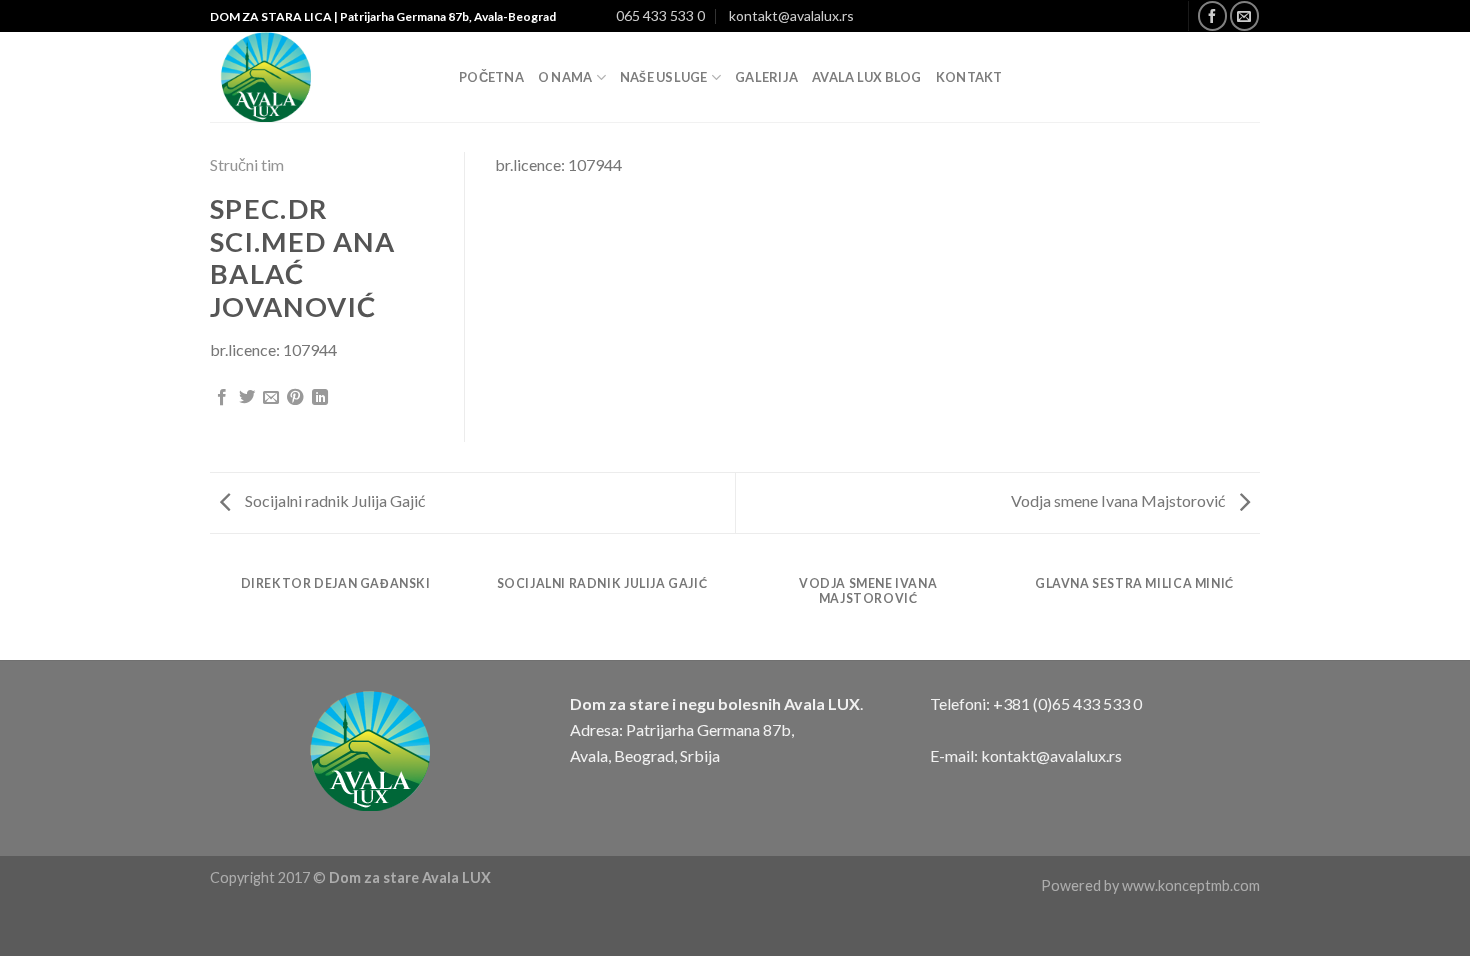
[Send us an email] (1244, 15)
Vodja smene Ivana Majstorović (1119, 500)
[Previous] (214, 610)
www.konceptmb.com (1191, 885)
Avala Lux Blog (867, 77)
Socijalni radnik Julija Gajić (333, 500)
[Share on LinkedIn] (320, 398)
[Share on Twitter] (247, 398)
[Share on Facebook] (222, 398)
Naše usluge (664, 77)
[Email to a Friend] (271, 398)
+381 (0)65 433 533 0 (1067, 703)
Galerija (766, 77)
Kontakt (969, 77)
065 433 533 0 (660, 15)
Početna (491, 77)
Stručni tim (247, 164)
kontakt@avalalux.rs (791, 15)
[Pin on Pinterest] (295, 398)
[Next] (1257, 610)
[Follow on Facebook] (1212, 15)
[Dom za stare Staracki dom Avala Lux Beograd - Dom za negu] (319, 77)
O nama (565, 77)
